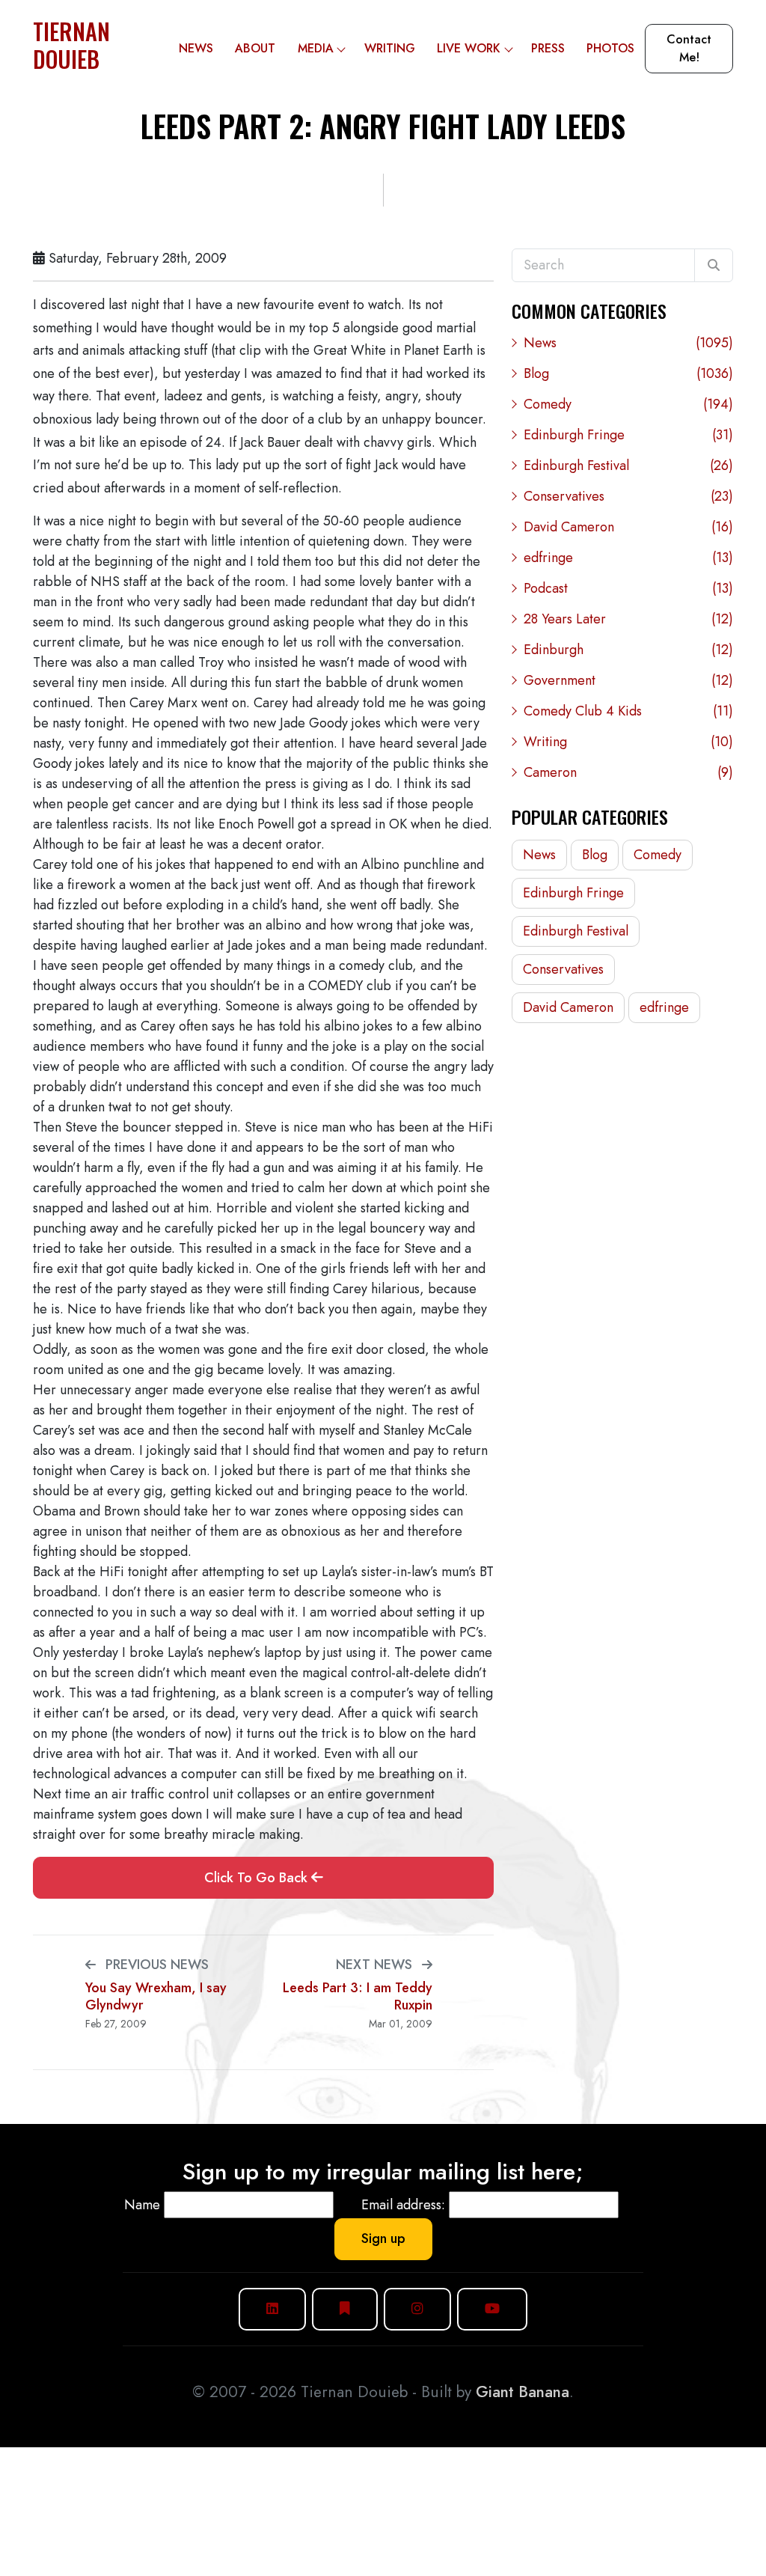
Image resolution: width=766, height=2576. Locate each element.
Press (548, 48)
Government (628, 680)
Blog (628, 373)
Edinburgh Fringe (628, 435)
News (196, 48)
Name (142, 2205)
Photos (610, 48)
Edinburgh (628, 650)
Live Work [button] (469, 48)
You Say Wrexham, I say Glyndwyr (156, 1996)
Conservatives (628, 496)
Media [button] (316, 48)
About (255, 48)
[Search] (714, 266)
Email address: (403, 2205)
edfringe (628, 558)
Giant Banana (523, 2392)
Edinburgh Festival (628, 466)
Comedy (628, 404)
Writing (390, 48)
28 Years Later (628, 619)
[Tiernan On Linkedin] (272, 2309)
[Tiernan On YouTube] (492, 2309)
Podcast (628, 588)
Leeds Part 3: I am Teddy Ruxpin (358, 1996)
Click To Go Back (258, 1878)
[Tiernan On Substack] (345, 2309)
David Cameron (628, 527)
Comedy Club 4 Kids (628, 711)
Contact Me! (689, 48)
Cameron (628, 772)
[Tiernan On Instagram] (417, 2309)
